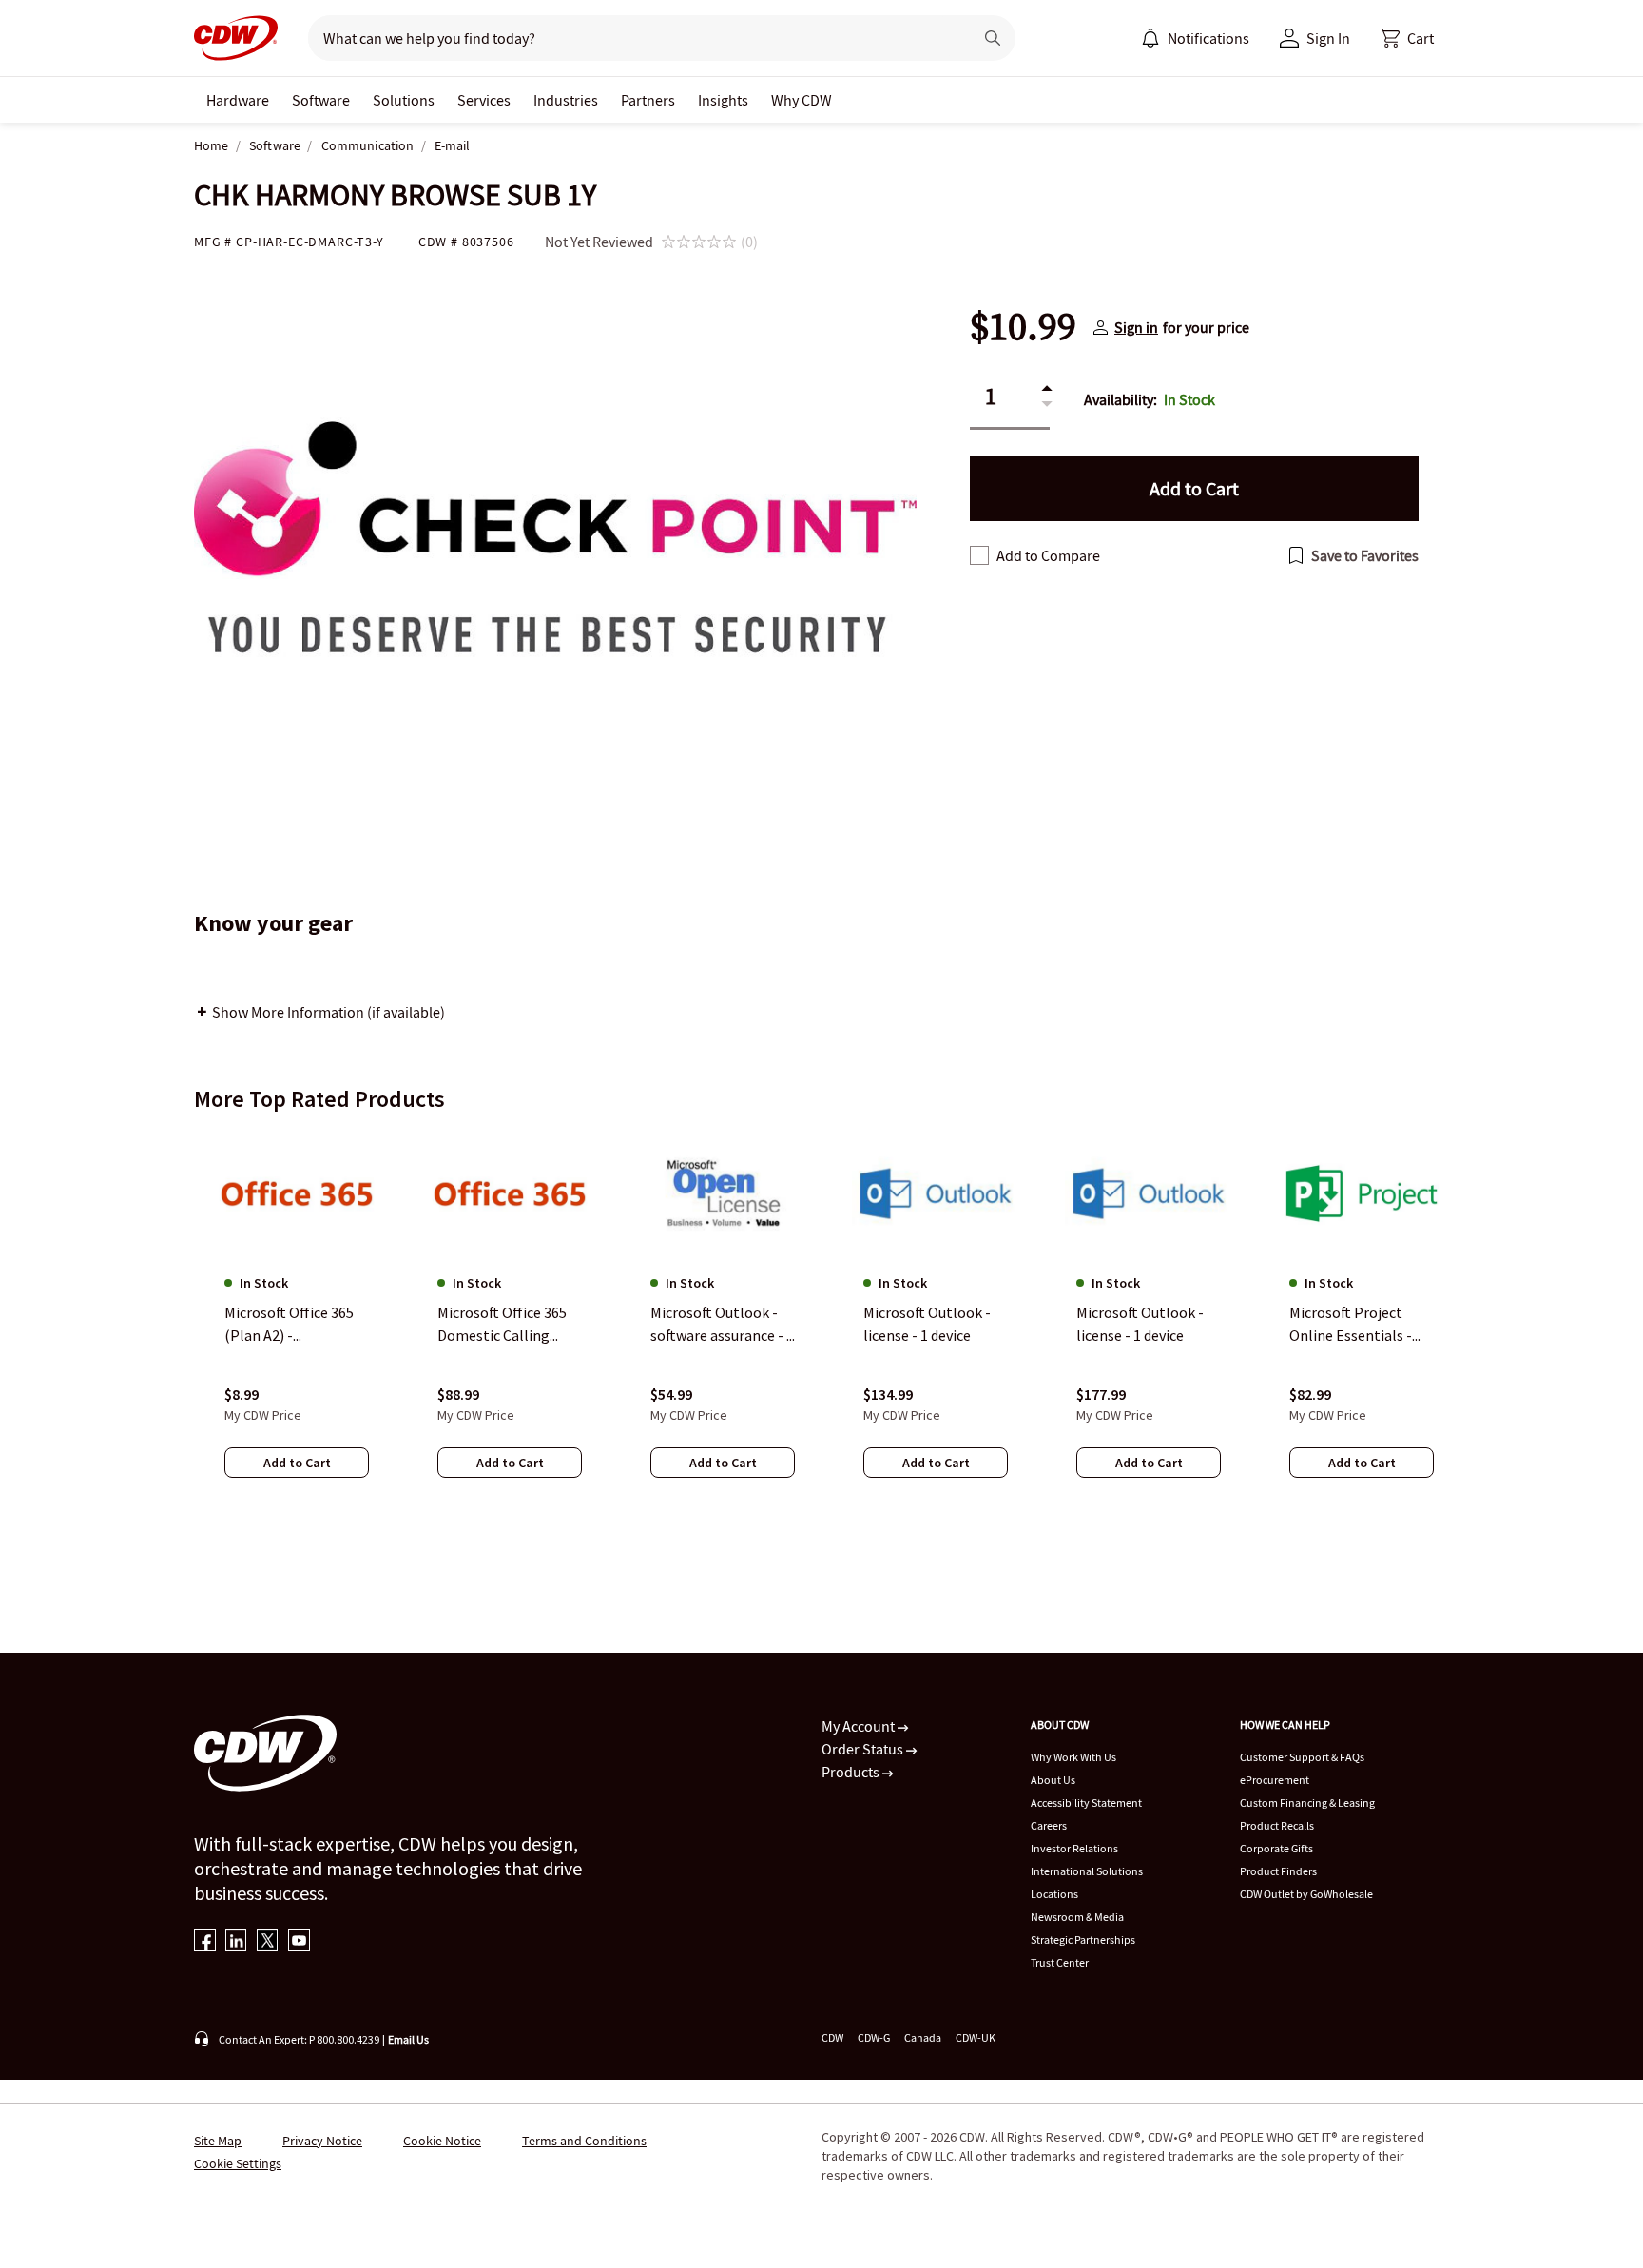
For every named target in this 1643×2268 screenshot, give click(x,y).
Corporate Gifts (1276, 1848)
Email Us (408, 2039)
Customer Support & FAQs (1302, 1757)
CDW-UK (976, 2037)
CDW (832, 2037)
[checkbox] (979, 555)
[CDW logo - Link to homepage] (236, 38)
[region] (821, 1323)
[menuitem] (1150, 38)
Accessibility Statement (1086, 1803)
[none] (238, 100)
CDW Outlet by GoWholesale (1306, 1894)
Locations (1054, 1894)
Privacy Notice (322, 2141)
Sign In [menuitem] (1328, 38)
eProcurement (1275, 1780)
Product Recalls (1277, 1825)
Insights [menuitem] (723, 100)
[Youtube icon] (299, 1942)
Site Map (218, 2141)
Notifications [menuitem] (1208, 38)
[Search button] (993, 38)
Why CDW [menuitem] (802, 100)
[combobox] (633, 38)
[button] (1407, 38)
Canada (923, 2037)
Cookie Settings (238, 2163)
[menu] (1195, 38)
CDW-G (874, 2037)
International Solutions (1087, 1871)
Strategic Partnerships (1083, 1939)
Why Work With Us (1073, 1757)
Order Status (864, 1749)
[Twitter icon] (268, 1942)
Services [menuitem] (484, 100)
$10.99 (1023, 327)
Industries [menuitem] (566, 100)
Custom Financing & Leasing (1307, 1803)
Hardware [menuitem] (238, 100)
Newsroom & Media (1077, 1917)
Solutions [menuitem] (404, 100)
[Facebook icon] (205, 1942)
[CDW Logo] (236, 38)
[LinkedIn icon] (236, 1942)
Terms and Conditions (584, 2141)
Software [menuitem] (321, 100)
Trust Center (1060, 1962)
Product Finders (1278, 1871)
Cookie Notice (442, 2141)
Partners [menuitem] (648, 100)
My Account (860, 1726)
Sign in (1136, 327)
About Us (1053, 1780)
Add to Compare (1048, 555)
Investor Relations (1074, 1848)
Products (852, 1772)
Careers (1049, 1825)
